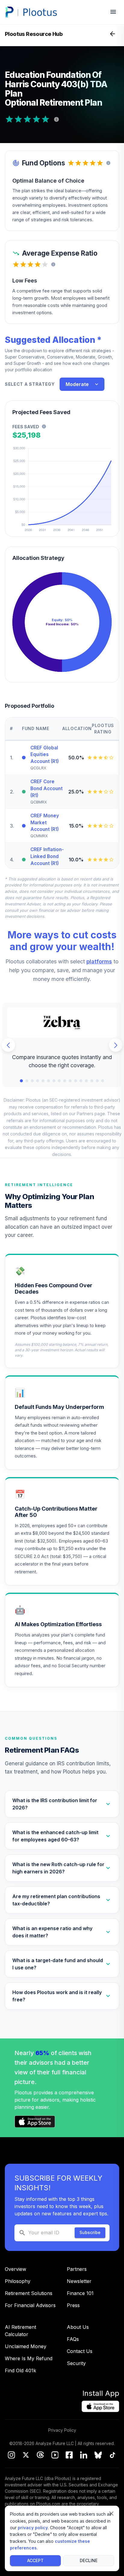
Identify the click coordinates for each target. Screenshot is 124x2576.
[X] (26, 2456)
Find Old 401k (20, 2370)
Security (76, 2363)
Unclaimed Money (26, 2346)
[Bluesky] (98, 2456)
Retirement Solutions (29, 2293)
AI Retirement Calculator (20, 2331)
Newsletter (79, 2281)
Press (73, 2305)
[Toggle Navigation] (113, 34)
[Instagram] (11, 2456)
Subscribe (90, 2232)
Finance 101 (80, 2293)
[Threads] (40, 2456)
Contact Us (80, 2351)
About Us (78, 2327)
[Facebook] (69, 2456)
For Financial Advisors (30, 2305)
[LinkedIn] (84, 2456)
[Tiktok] (113, 2456)
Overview (15, 2269)
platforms (99, 961)
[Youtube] (55, 2456)
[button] (62, 1804)
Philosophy (18, 2281)
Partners (77, 2269)
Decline (89, 2560)
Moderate (77, 384)
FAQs (73, 2339)
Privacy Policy (62, 2430)
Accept (35, 2560)
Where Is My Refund (29, 2358)
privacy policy (33, 2528)
